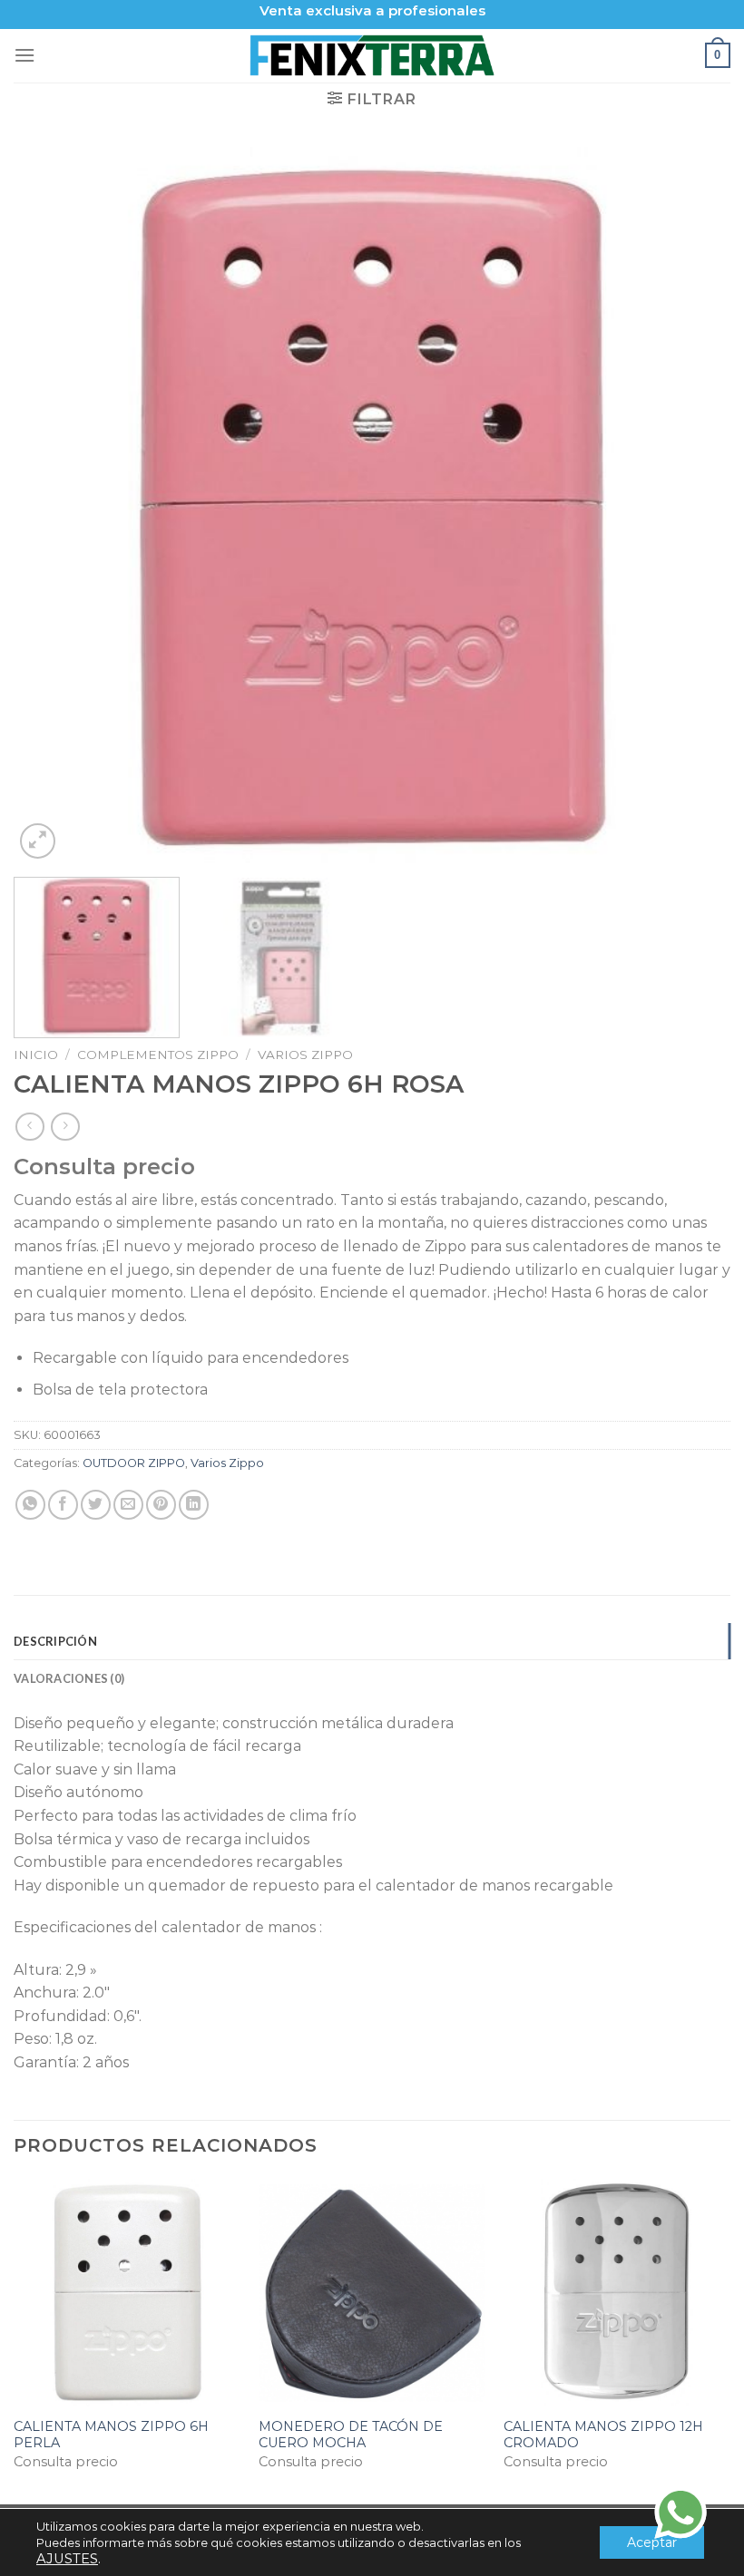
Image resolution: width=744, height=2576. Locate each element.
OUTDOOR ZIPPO (134, 1463)
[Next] (693, 505)
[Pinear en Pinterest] (161, 1505)
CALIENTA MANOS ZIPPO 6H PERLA (111, 2435)
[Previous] (51, 505)
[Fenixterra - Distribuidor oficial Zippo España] (372, 55)
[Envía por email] (128, 1505)
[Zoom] (38, 841)
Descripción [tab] (55, 1641)
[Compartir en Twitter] (96, 1505)
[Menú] (24, 55)
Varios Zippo (305, 1055)
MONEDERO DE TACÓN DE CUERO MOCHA (351, 2435)
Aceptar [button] (652, 2542)
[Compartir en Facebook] (63, 1505)
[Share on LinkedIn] (194, 1505)
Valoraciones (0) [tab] (69, 1678)
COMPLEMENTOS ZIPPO (158, 1055)
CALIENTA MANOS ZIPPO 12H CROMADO (603, 2435)
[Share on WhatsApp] (30, 1505)
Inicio (36, 1055)
